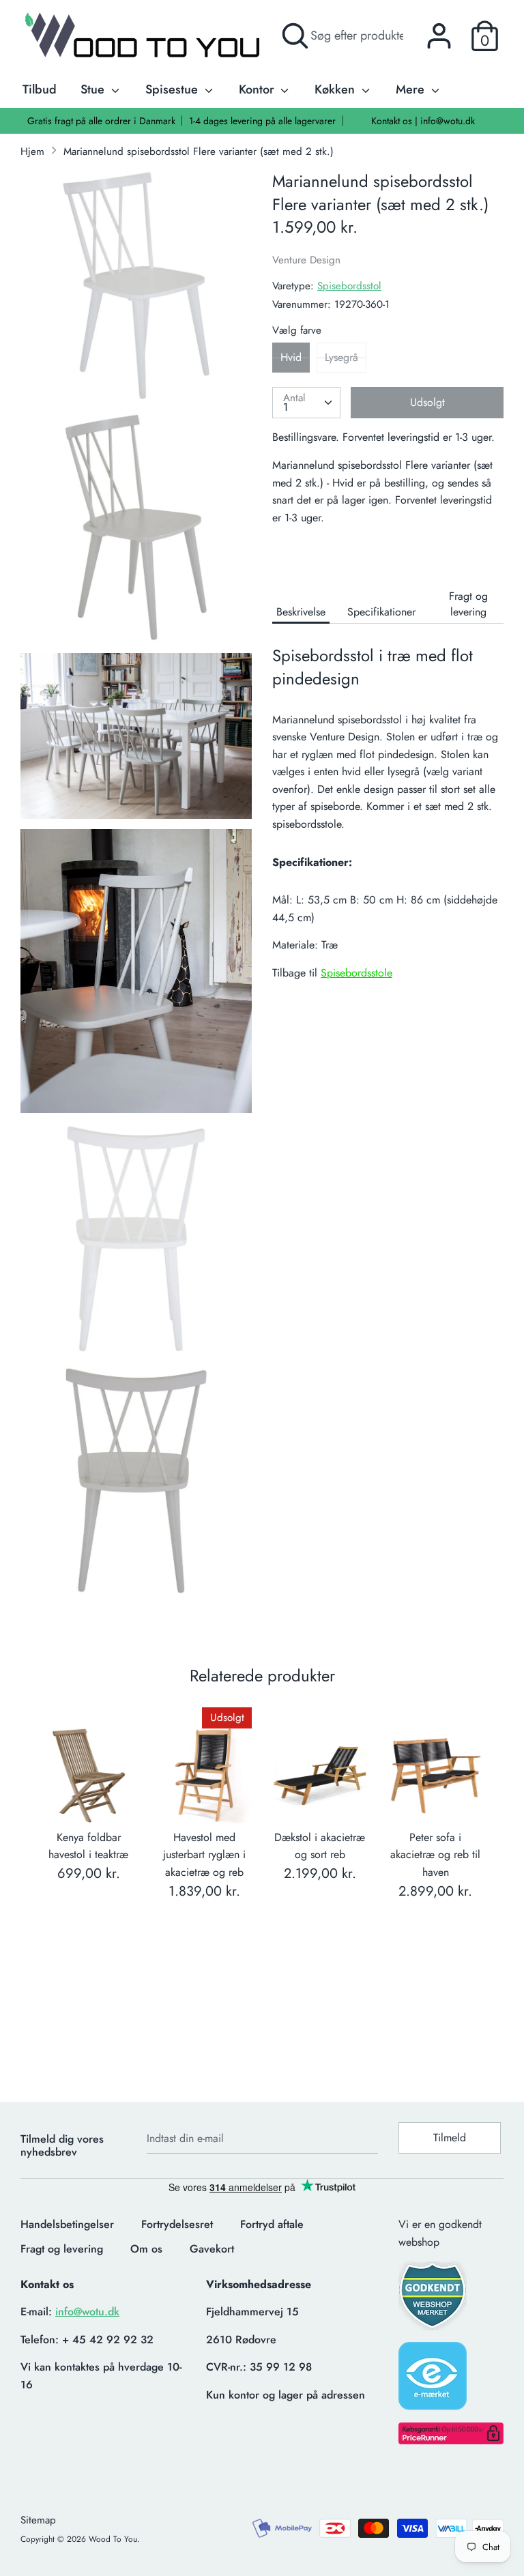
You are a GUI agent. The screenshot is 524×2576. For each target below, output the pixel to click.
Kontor (258, 89)
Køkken (336, 89)
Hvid (291, 357)
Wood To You (113, 2539)
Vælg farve (297, 330)
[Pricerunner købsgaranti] (451, 2441)
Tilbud (40, 89)
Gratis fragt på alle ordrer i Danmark (101, 121)
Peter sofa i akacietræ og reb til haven (435, 1855)
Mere (412, 89)
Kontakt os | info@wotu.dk (423, 121)
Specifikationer (381, 612)
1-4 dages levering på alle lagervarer (262, 121)
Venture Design (306, 260)
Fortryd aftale (272, 2224)
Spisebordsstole (356, 973)
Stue (94, 89)
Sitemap (38, 2520)
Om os (146, 2249)
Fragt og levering (468, 604)
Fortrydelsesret (177, 2224)
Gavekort (212, 2249)
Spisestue (173, 89)
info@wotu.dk (87, 2312)
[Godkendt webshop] (434, 2300)
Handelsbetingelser (67, 2224)
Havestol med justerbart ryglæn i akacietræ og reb (204, 1855)
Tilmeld (450, 2138)
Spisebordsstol (349, 286)
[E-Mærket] (434, 2380)
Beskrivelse (301, 612)
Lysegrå (341, 357)
